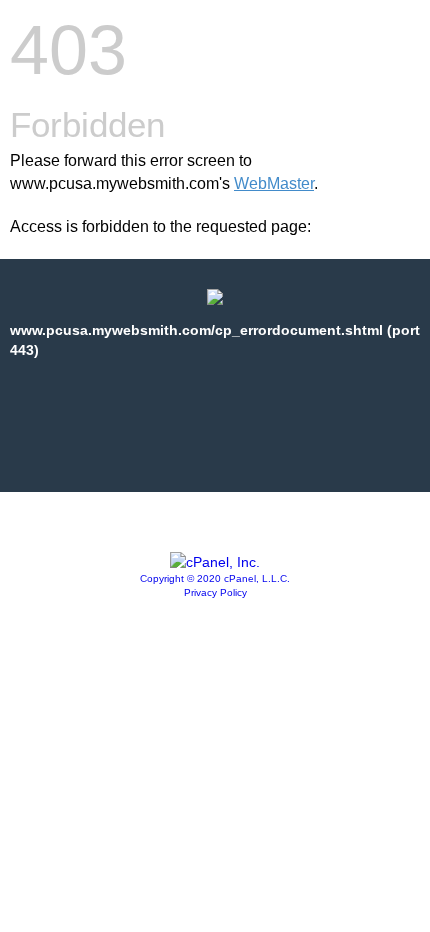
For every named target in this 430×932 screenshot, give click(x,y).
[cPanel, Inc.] (215, 562)
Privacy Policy (215, 592)
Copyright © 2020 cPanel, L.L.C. (215, 578)
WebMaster (274, 183)
